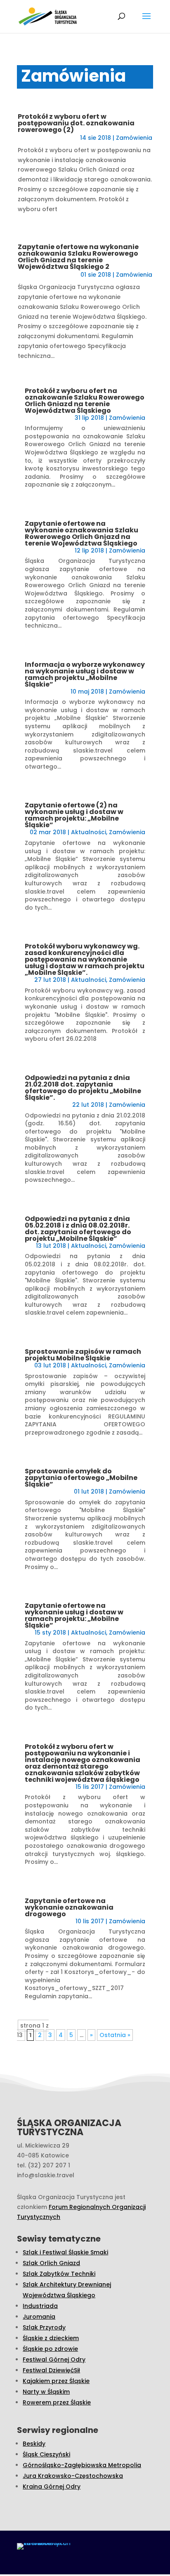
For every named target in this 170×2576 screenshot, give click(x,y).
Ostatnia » (115, 2035)
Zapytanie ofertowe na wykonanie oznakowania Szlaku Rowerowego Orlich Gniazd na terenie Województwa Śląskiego (81, 533)
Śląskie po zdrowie (50, 2349)
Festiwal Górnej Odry (54, 2360)
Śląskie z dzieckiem (51, 2338)
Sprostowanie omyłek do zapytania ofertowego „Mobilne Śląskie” (81, 1478)
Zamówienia (134, 138)
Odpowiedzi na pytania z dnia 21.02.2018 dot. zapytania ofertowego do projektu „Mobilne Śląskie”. (83, 1088)
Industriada (40, 2306)
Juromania (39, 2317)
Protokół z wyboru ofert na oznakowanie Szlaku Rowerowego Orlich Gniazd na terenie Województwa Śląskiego (85, 401)
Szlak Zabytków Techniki (59, 2274)
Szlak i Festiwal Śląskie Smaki (65, 2252)
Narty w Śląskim (46, 2392)
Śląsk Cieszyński (46, 2454)
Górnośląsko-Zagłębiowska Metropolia (82, 2465)
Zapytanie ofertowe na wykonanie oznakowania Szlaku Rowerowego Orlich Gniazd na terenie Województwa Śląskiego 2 (78, 257)
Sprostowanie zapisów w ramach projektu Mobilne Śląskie (83, 1355)
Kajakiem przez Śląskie (56, 2381)
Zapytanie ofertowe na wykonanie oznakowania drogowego (69, 1907)
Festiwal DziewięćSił (51, 2370)
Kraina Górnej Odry (52, 2487)
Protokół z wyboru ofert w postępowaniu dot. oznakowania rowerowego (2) (76, 123)
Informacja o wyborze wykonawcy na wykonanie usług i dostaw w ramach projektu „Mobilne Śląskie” (85, 674)
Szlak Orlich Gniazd (51, 2263)
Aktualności (89, 832)
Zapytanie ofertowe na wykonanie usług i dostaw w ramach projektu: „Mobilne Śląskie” (74, 1615)
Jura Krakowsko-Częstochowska (73, 2476)
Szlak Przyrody (44, 2327)
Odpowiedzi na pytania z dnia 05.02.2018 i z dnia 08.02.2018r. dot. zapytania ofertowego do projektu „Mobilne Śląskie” (78, 1229)
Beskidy (34, 2444)
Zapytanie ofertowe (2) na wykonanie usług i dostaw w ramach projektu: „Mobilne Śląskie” (74, 815)
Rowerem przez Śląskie (57, 2402)
